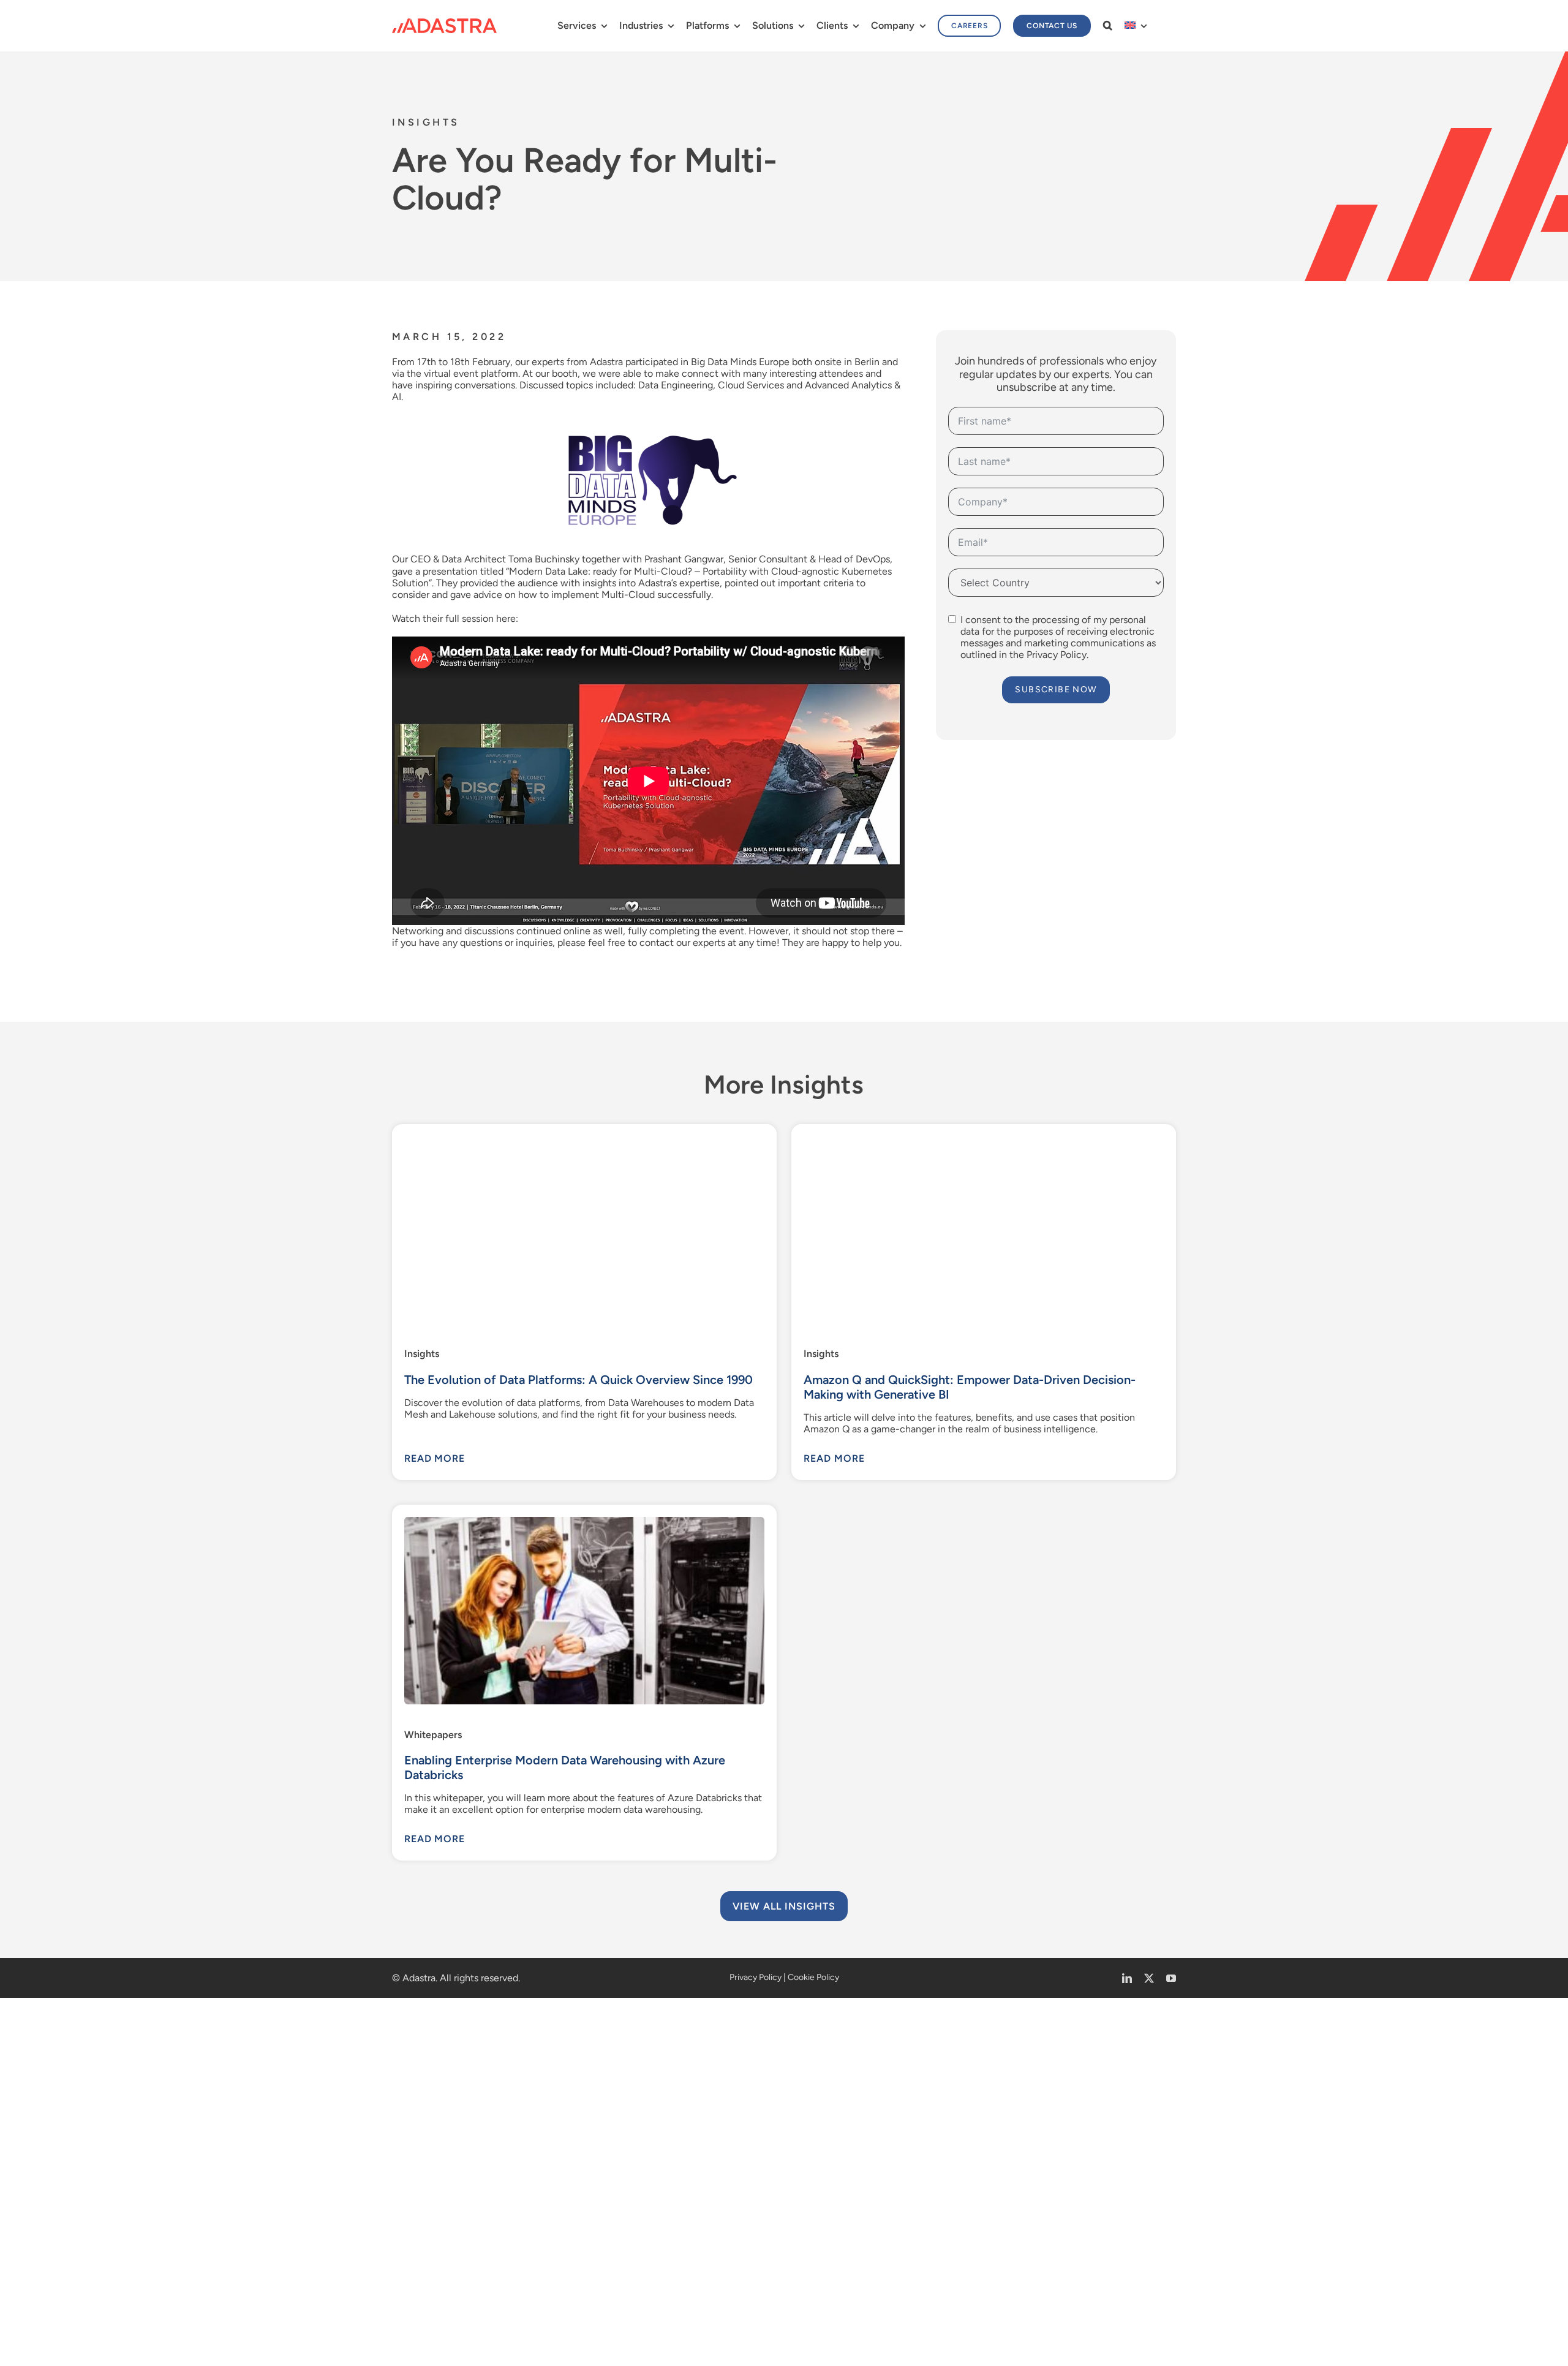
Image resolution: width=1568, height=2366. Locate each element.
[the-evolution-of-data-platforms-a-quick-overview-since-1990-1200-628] (583, 1131)
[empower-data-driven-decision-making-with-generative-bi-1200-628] (985, 1131)
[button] (1108, 25)
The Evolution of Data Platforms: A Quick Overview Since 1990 (575, 1372)
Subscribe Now (1058, 690)
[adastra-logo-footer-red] (444, 23)
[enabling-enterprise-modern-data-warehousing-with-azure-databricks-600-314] (583, 2243)
